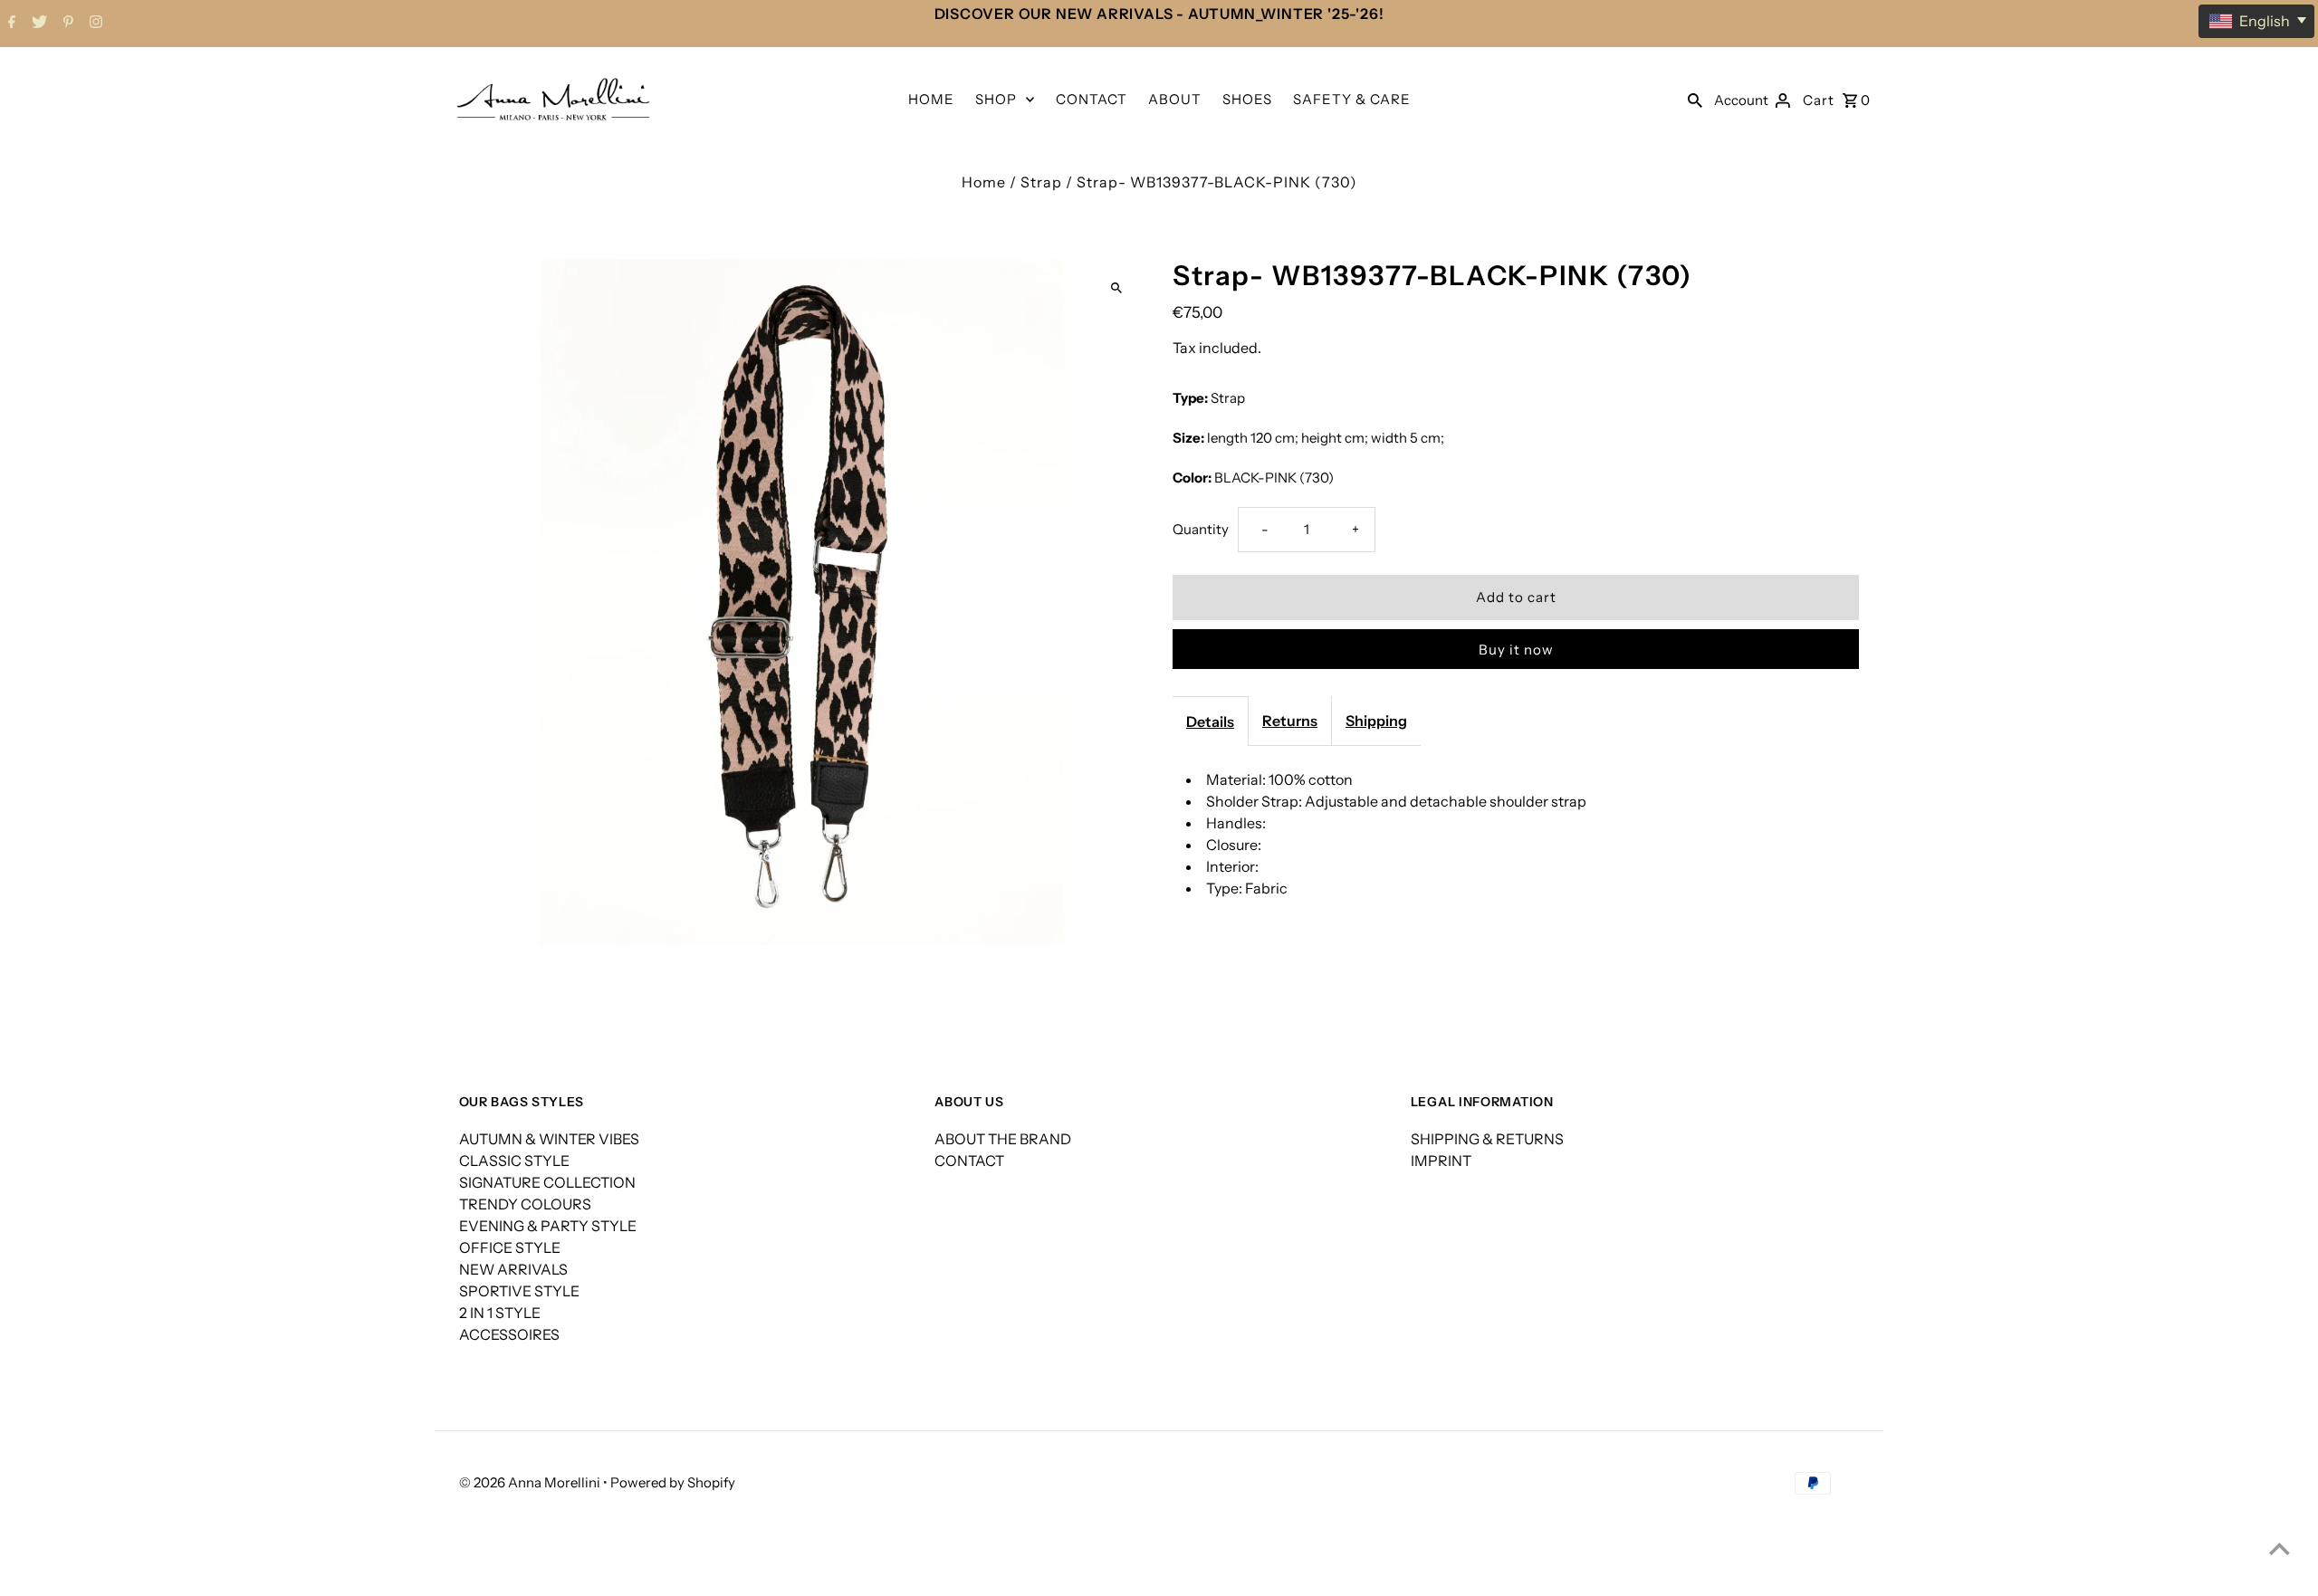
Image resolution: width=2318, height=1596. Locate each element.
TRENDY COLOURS (525, 1204)
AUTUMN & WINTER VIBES (549, 1139)
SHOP (996, 99)
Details (1210, 722)
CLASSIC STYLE (514, 1161)
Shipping (1376, 721)
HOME (931, 99)
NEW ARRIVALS (513, 1269)
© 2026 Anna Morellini (531, 1482)
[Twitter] (37, 24)
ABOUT (1175, 99)
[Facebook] (10, 24)
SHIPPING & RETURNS (1487, 1139)
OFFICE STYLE (510, 1247)
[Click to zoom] (1116, 288)
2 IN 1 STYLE (500, 1313)
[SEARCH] (1695, 99)
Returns (1290, 721)
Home (984, 182)
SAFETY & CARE (1352, 99)
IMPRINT (1441, 1161)
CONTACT (1092, 99)
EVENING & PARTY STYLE (548, 1226)
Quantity (1201, 529)
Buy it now (1516, 650)
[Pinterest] (66, 24)
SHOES (1247, 99)
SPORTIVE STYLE (519, 1291)
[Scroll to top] (2280, 1548)
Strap (1041, 182)
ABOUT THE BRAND (1003, 1139)
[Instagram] (94, 24)
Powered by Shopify (673, 1482)
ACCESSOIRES (509, 1334)
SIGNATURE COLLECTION (547, 1182)
